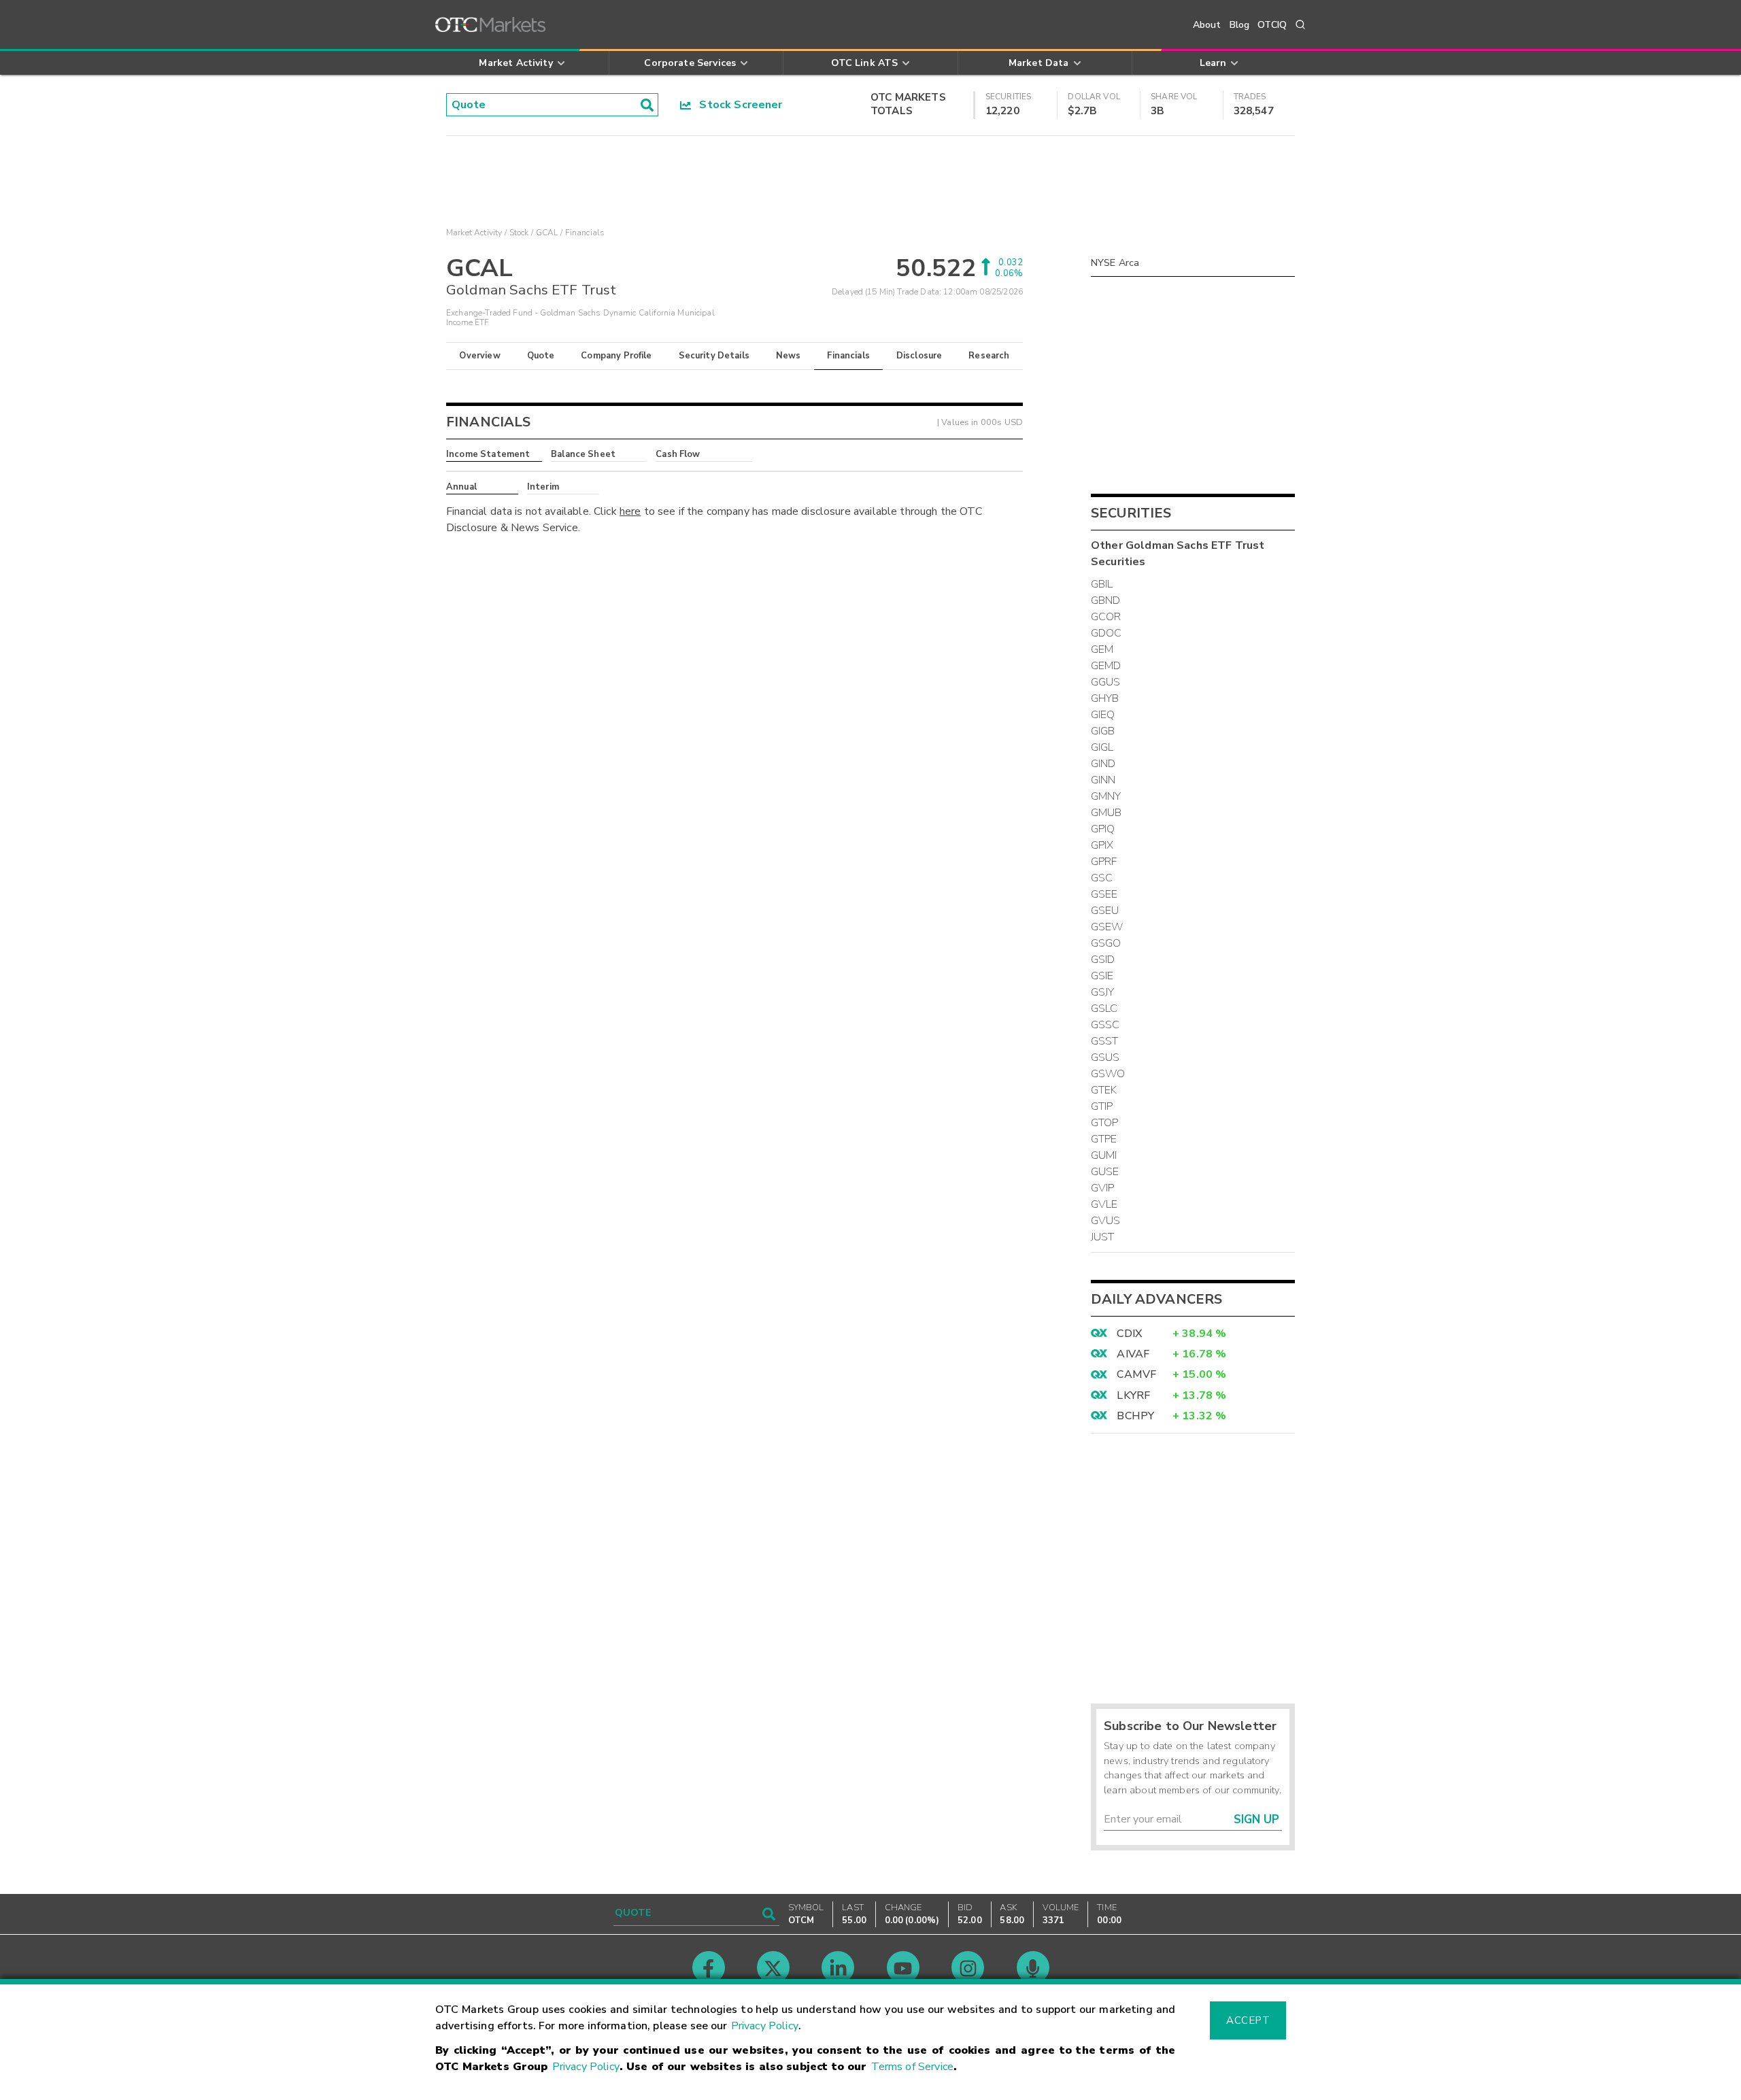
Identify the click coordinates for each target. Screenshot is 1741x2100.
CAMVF (1136, 1374)
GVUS (1106, 1221)
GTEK (1104, 1090)
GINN (1103, 780)
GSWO (1108, 1074)
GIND (1103, 764)
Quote (541, 356)
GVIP (1103, 1188)
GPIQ (1103, 829)
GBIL (1102, 584)
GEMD (1106, 666)
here (630, 511)
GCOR (1106, 617)
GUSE (1105, 1172)
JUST (1103, 1237)
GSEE (1104, 894)
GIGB (1103, 731)
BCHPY (1135, 1416)
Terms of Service (912, 2067)
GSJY (1103, 992)
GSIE (1102, 976)
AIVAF (1133, 1354)
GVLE (1104, 1204)
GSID (1103, 960)
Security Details (714, 356)
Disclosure (919, 356)
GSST (1105, 1041)
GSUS (1105, 1057)
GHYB (1105, 698)
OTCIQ (1272, 25)
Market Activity (474, 233)
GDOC (1106, 633)
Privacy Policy (765, 2026)
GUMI (1104, 1155)
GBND (1106, 600)
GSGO (1106, 943)
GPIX (1102, 845)
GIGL (1102, 747)
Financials (848, 356)
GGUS (1106, 682)
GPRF (1104, 862)
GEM (1102, 649)
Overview (479, 356)
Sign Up (1256, 1819)
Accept (1248, 2020)
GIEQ (1103, 715)
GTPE (1104, 1139)
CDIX (1129, 1334)
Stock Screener (737, 105)
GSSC (1105, 1025)
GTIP (1102, 1106)
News (789, 356)
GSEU (1105, 911)
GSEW (1107, 927)
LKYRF (1133, 1395)
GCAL (547, 233)
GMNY (1106, 796)
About (1207, 25)
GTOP (1105, 1123)
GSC (1102, 878)
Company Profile (616, 356)
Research (989, 356)
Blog (1240, 25)
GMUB (1106, 813)
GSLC (1104, 1009)
